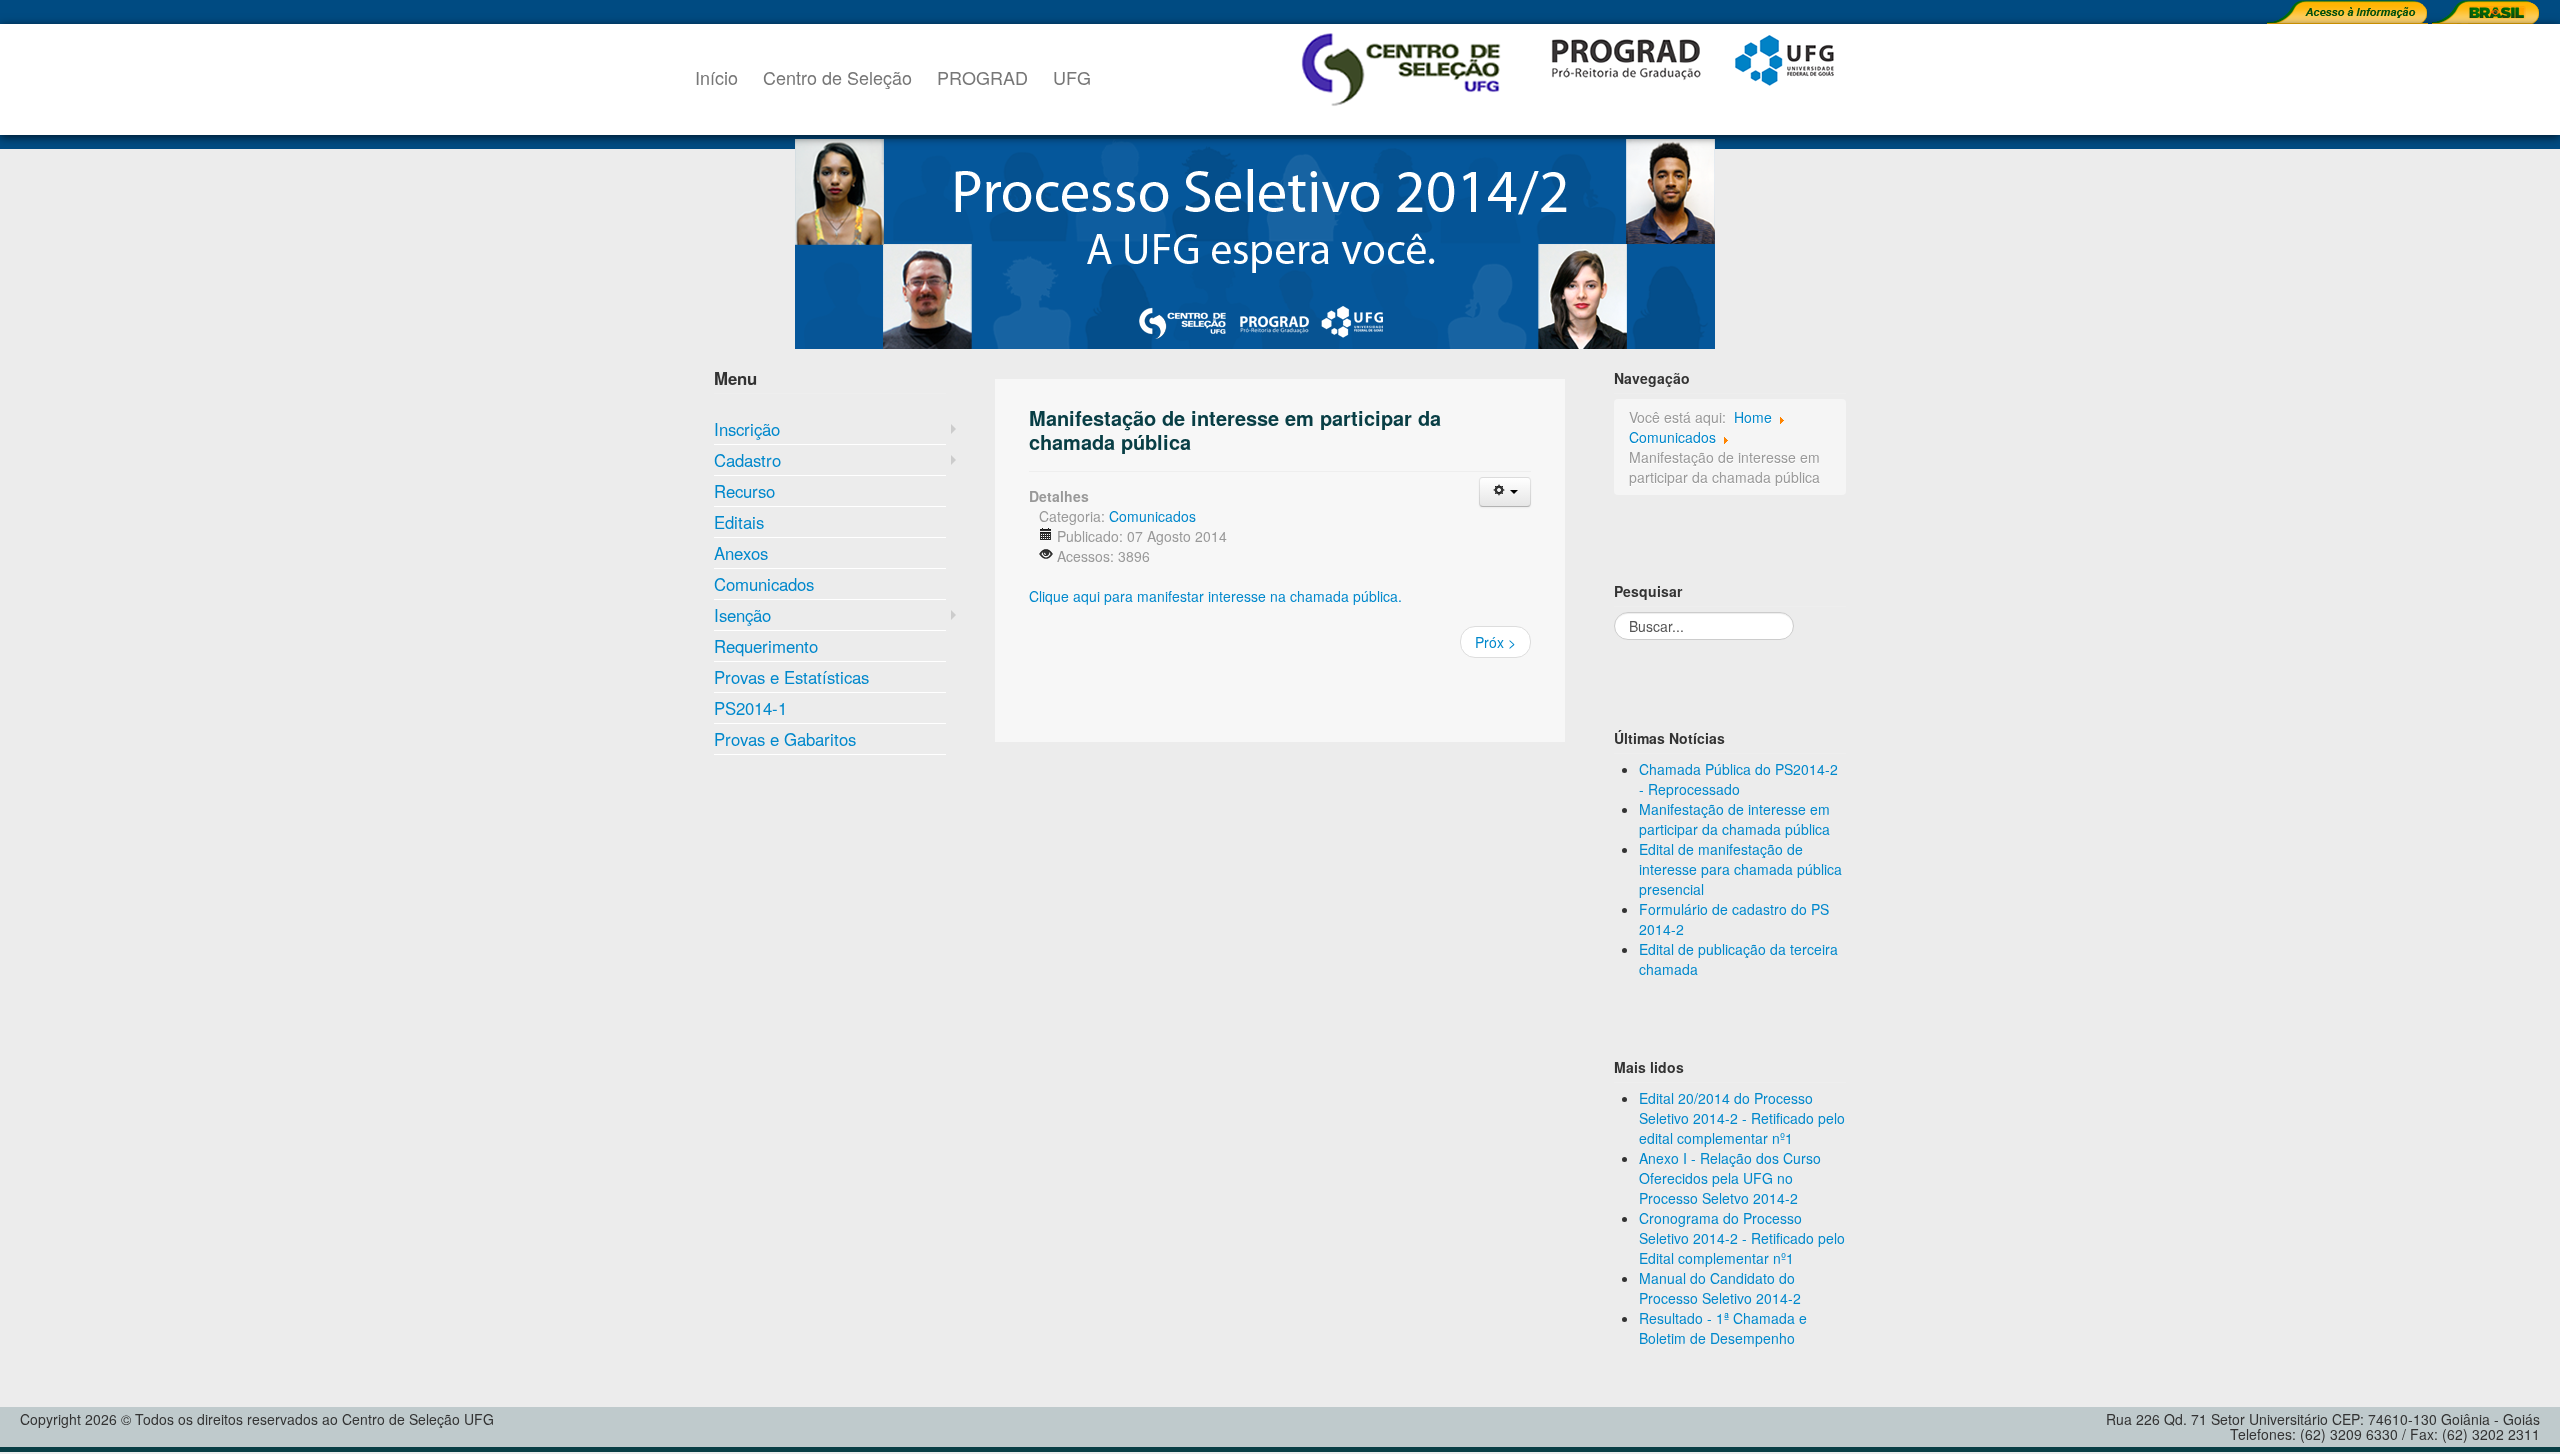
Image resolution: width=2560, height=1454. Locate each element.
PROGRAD (982, 77)
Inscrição (747, 429)
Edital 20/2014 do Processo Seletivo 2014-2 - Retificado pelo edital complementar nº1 (1742, 1118)
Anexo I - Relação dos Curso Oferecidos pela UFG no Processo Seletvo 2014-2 (1730, 1178)
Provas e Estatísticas (791, 677)
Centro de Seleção (837, 77)
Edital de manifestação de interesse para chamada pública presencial (1740, 869)
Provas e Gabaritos (785, 739)
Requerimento (766, 646)
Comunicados (764, 584)
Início (716, 77)
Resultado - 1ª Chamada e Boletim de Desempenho (1723, 1328)
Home (1753, 417)
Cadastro (747, 460)
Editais (739, 522)
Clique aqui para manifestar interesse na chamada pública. (1215, 596)
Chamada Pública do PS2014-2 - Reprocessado (1738, 779)
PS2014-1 (750, 708)
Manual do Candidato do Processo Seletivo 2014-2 (1720, 1288)
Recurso (744, 491)
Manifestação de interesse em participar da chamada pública (1235, 429)
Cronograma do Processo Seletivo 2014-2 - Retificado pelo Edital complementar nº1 (1742, 1238)
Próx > (1495, 642)
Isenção (742, 615)
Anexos (741, 553)
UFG (1072, 77)
